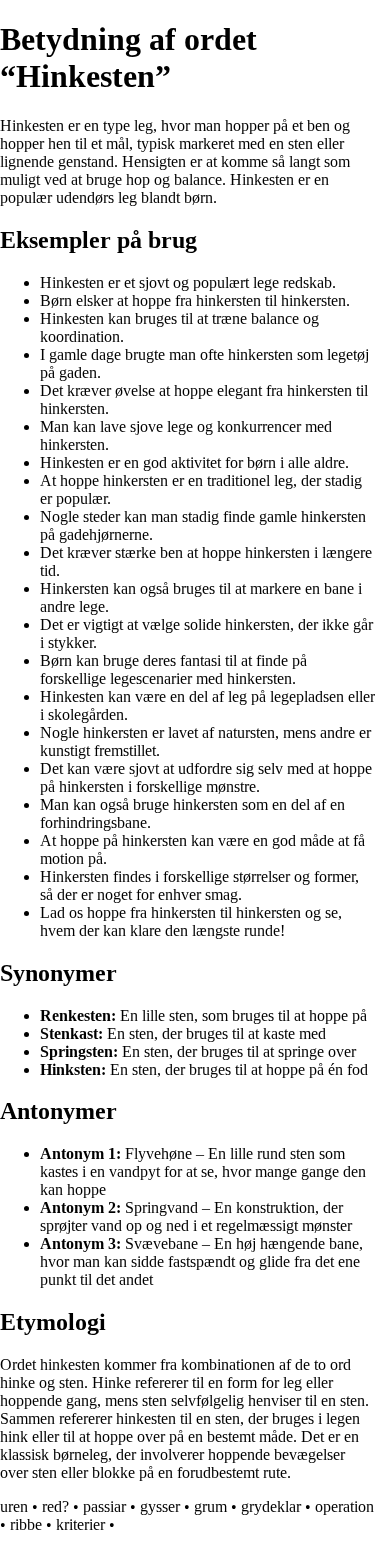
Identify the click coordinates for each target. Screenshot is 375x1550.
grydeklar (271, 1506)
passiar (104, 1506)
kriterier (80, 1524)
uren (14, 1506)
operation (344, 1506)
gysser (160, 1506)
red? (55, 1506)
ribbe (26, 1524)
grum (210, 1506)
